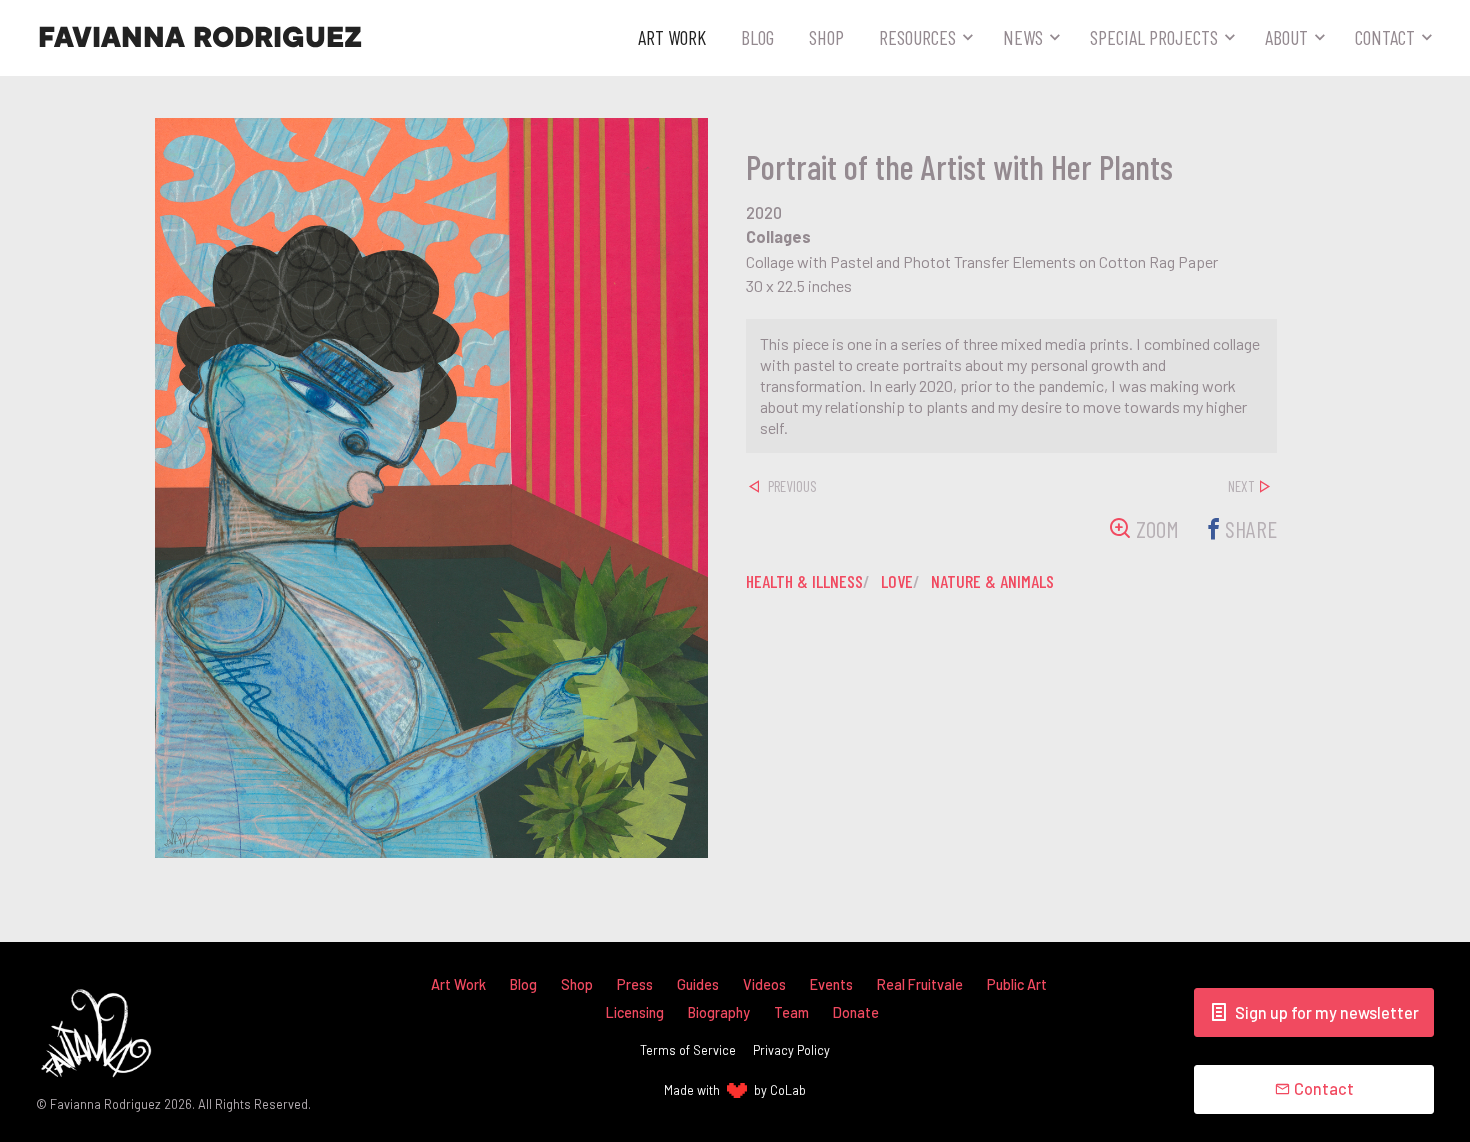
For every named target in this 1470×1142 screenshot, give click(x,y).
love (897, 581)
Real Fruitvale (920, 984)
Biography (719, 1012)
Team (791, 1012)
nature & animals (992, 581)
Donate (856, 1012)
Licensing (635, 1012)
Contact (1385, 37)
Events (831, 984)
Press (635, 984)
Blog (757, 37)
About (1286, 37)
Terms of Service (688, 1050)
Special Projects (1154, 37)
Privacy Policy (791, 1050)
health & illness (804, 581)
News (1023, 37)
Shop (826, 37)
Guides (698, 984)
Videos (764, 984)
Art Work (672, 37)
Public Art (1017, 984)
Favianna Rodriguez (200, 38)
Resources (917, 37)
